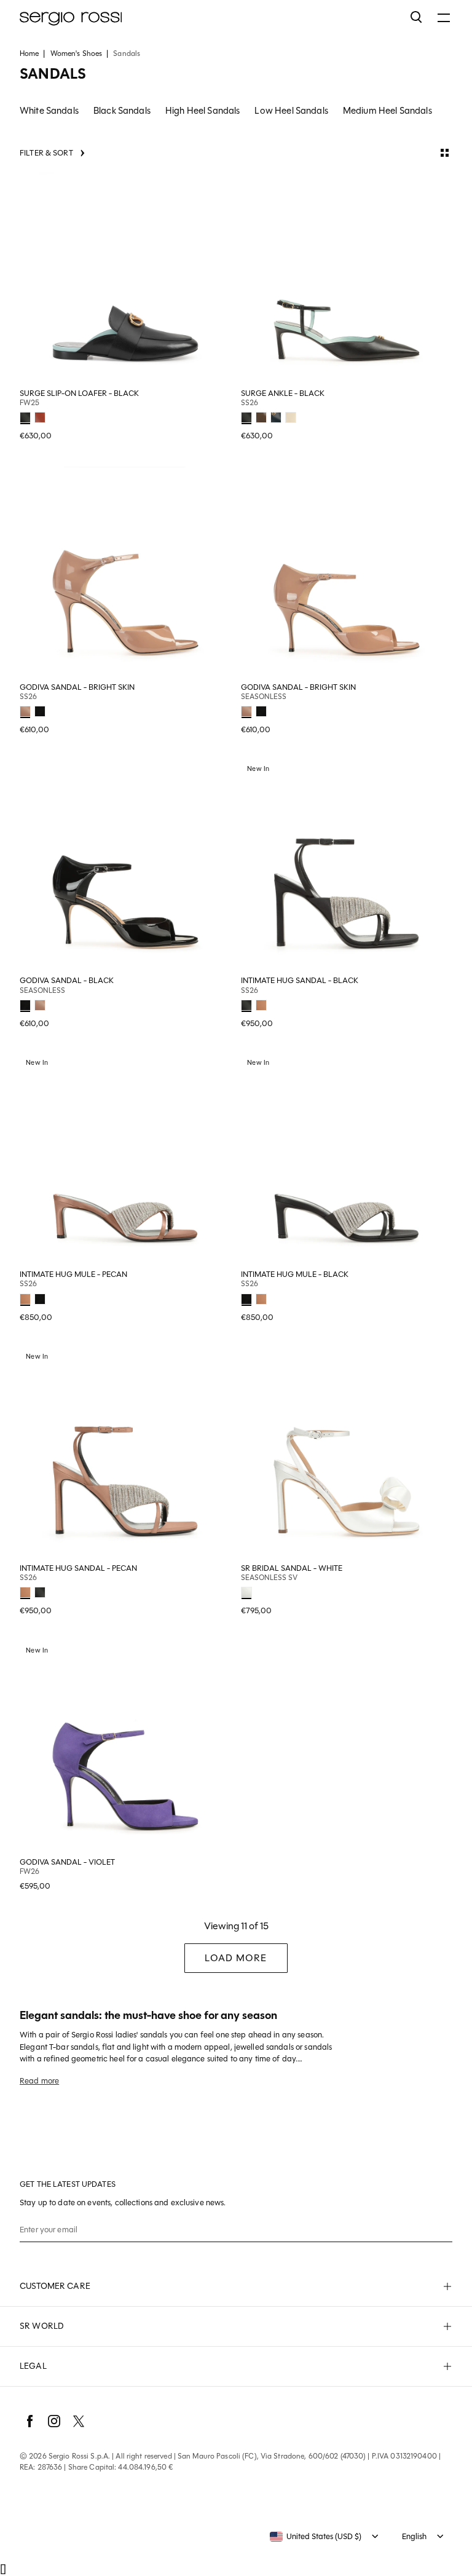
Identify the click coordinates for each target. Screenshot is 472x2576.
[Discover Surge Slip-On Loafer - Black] (125, 279)
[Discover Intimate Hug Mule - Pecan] (125, 1160)
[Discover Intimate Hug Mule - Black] (347, 1160)
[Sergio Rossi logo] (209, 17)
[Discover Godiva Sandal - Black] (125, 866)
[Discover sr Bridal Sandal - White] (347, 1453)
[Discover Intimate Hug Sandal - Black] (347, 866)
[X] (79, 2421)
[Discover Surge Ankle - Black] (347, 279)
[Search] (417, 17)
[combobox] (316, 2537)
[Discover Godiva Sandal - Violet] (125, 1747)
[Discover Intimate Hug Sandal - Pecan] (125, 1453)
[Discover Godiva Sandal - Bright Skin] (125, 572)
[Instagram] (54, 2421)
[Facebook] (29, 2421)
